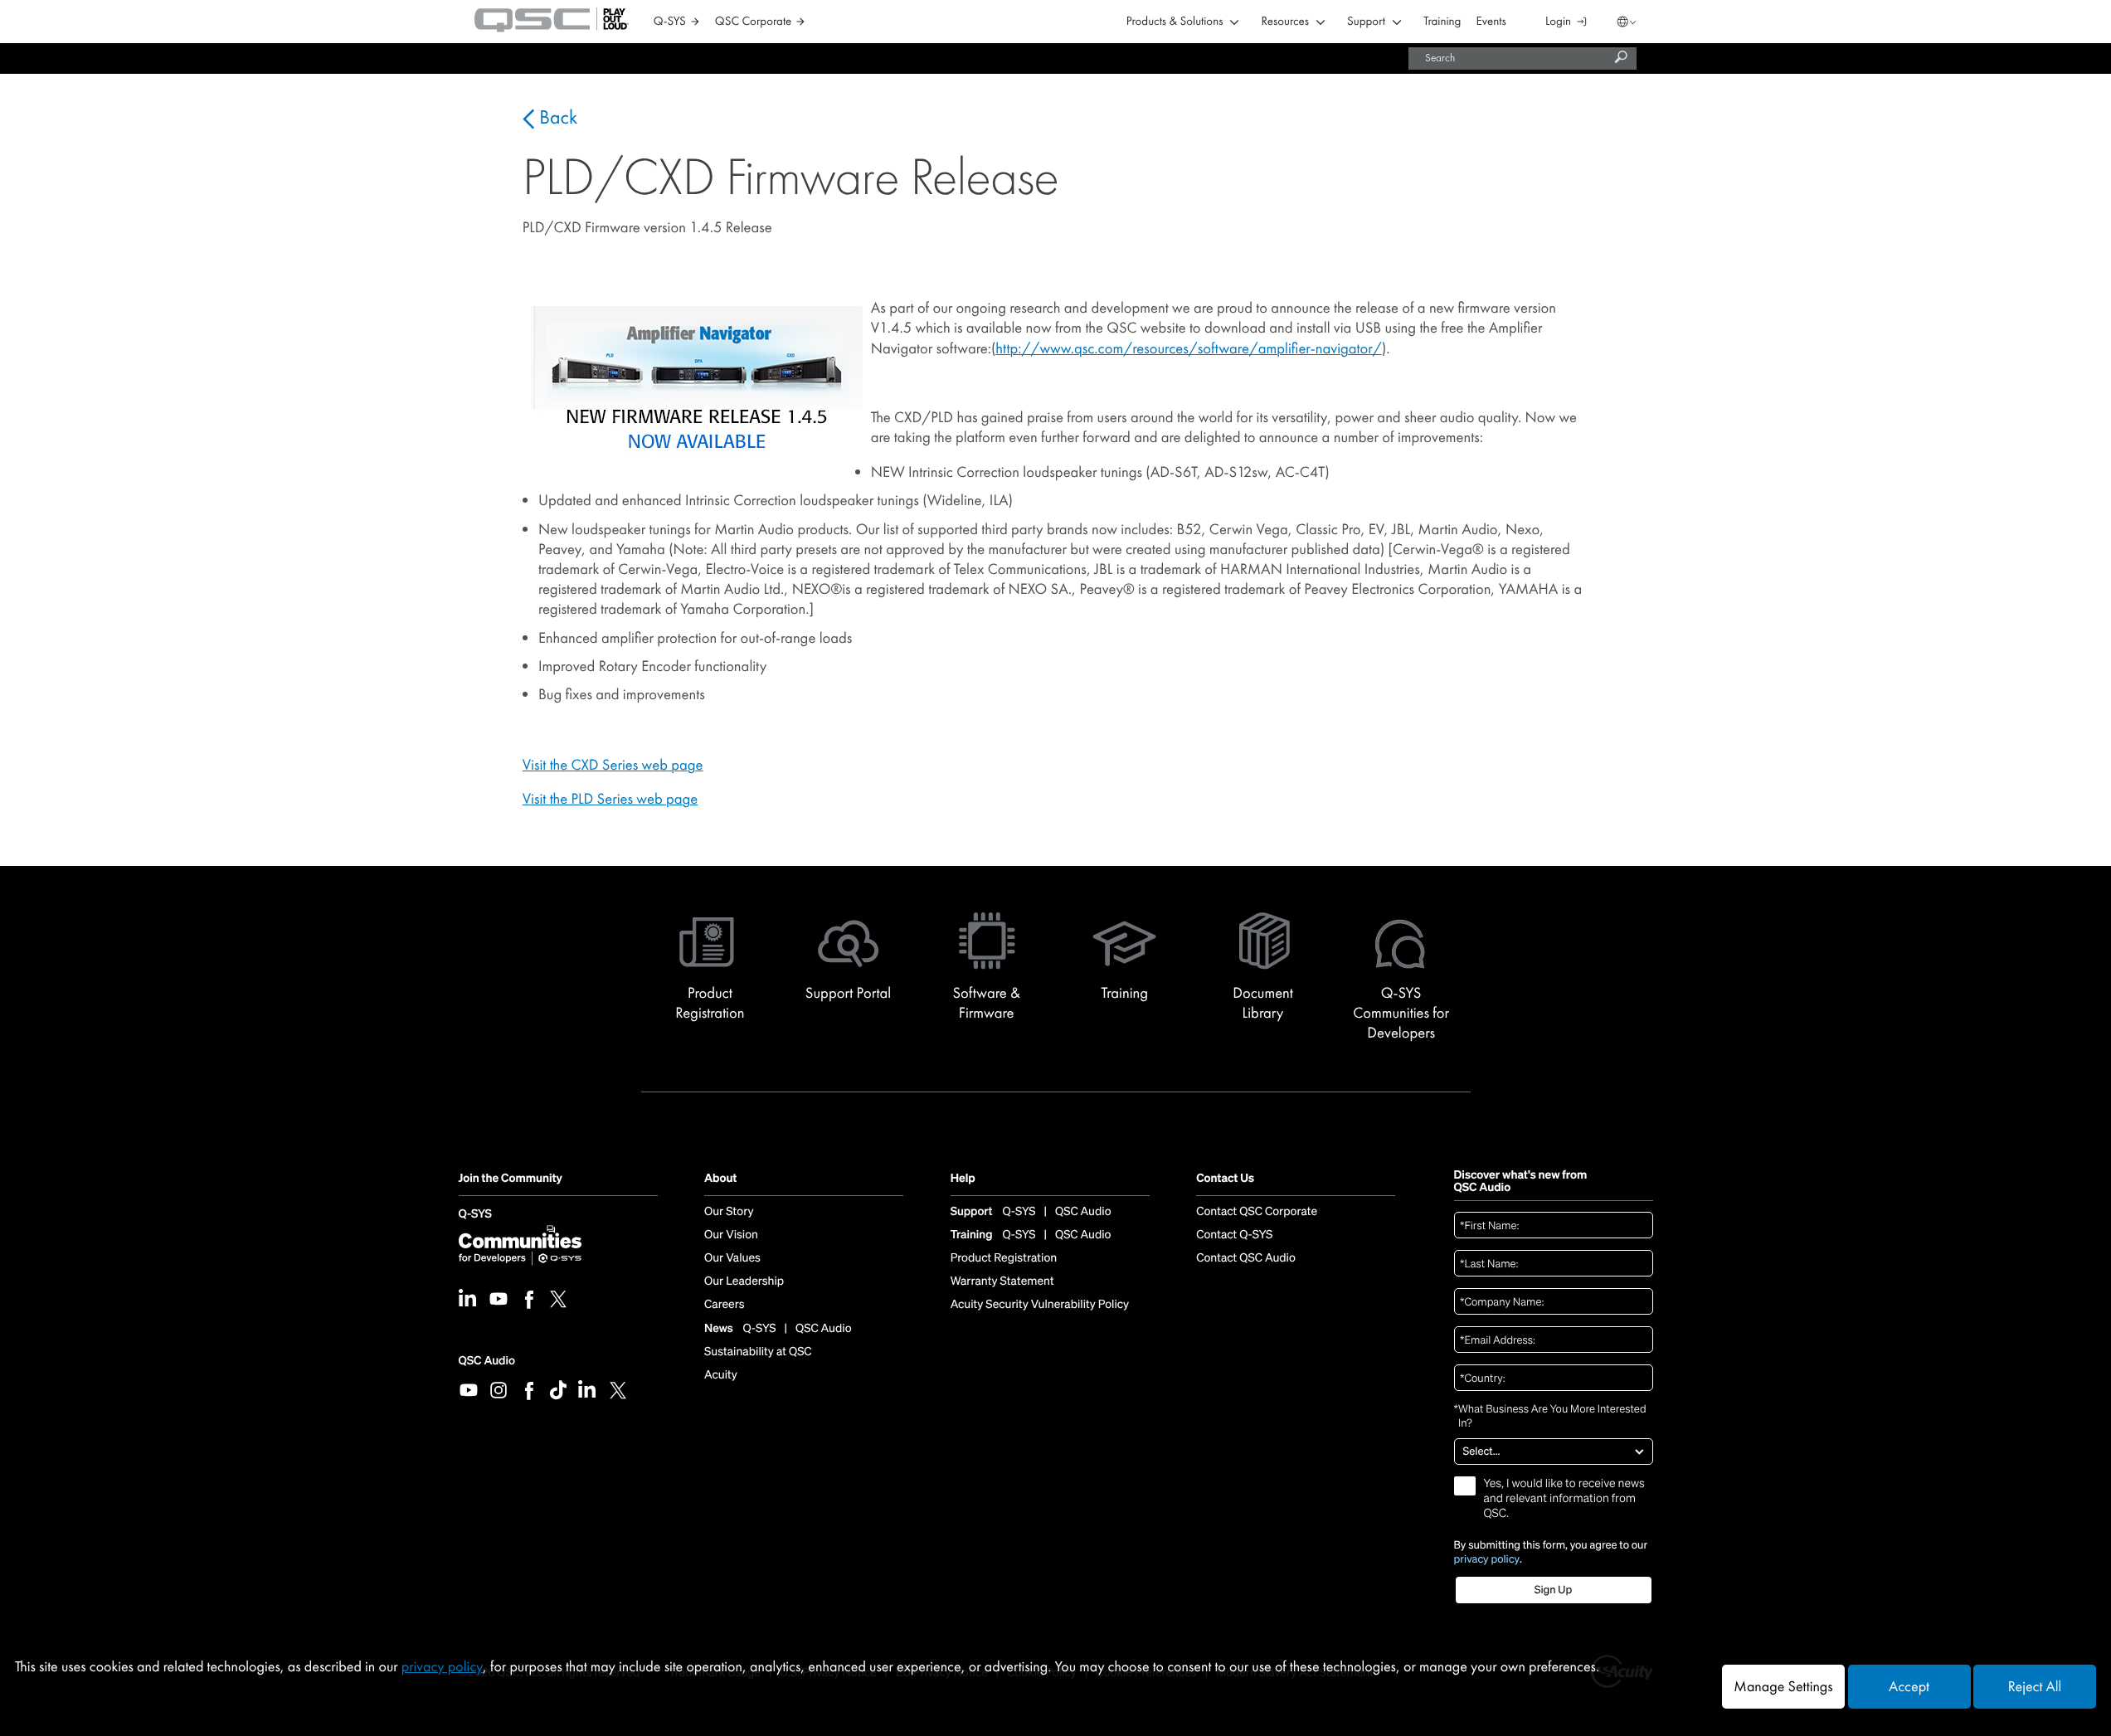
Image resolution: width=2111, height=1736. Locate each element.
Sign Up (1553, 1590)
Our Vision (731, 1235)
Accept (1909, 1687)
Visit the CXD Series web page (613, 765)
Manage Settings (1783, 1687)
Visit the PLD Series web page (610, 799)
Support (1366, 22)
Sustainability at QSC (758, 1352)
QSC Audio (487, 1361)
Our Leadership (744, 1281)
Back (556, 118)
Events (1491, 22)
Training (1442, 22)
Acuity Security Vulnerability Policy (1040, 1305)
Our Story (729, 1212)
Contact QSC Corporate (1257, 1212)
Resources (1285, 22)
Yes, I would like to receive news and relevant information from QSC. (1564, 1499)
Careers (724, 1305)
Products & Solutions (1175, 22)
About (720, 1179)
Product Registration (1004, 1258)
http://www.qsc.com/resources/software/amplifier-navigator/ (1188, 348)
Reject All (2035, 1687)
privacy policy (1487, 1559)
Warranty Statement (1002, 1281)
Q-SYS (475, 1215)
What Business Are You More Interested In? (1550, 1416)
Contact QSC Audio (1246, 1258)
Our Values (732, 1258)
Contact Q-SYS (1234, 1235)
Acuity (721, 1375)
